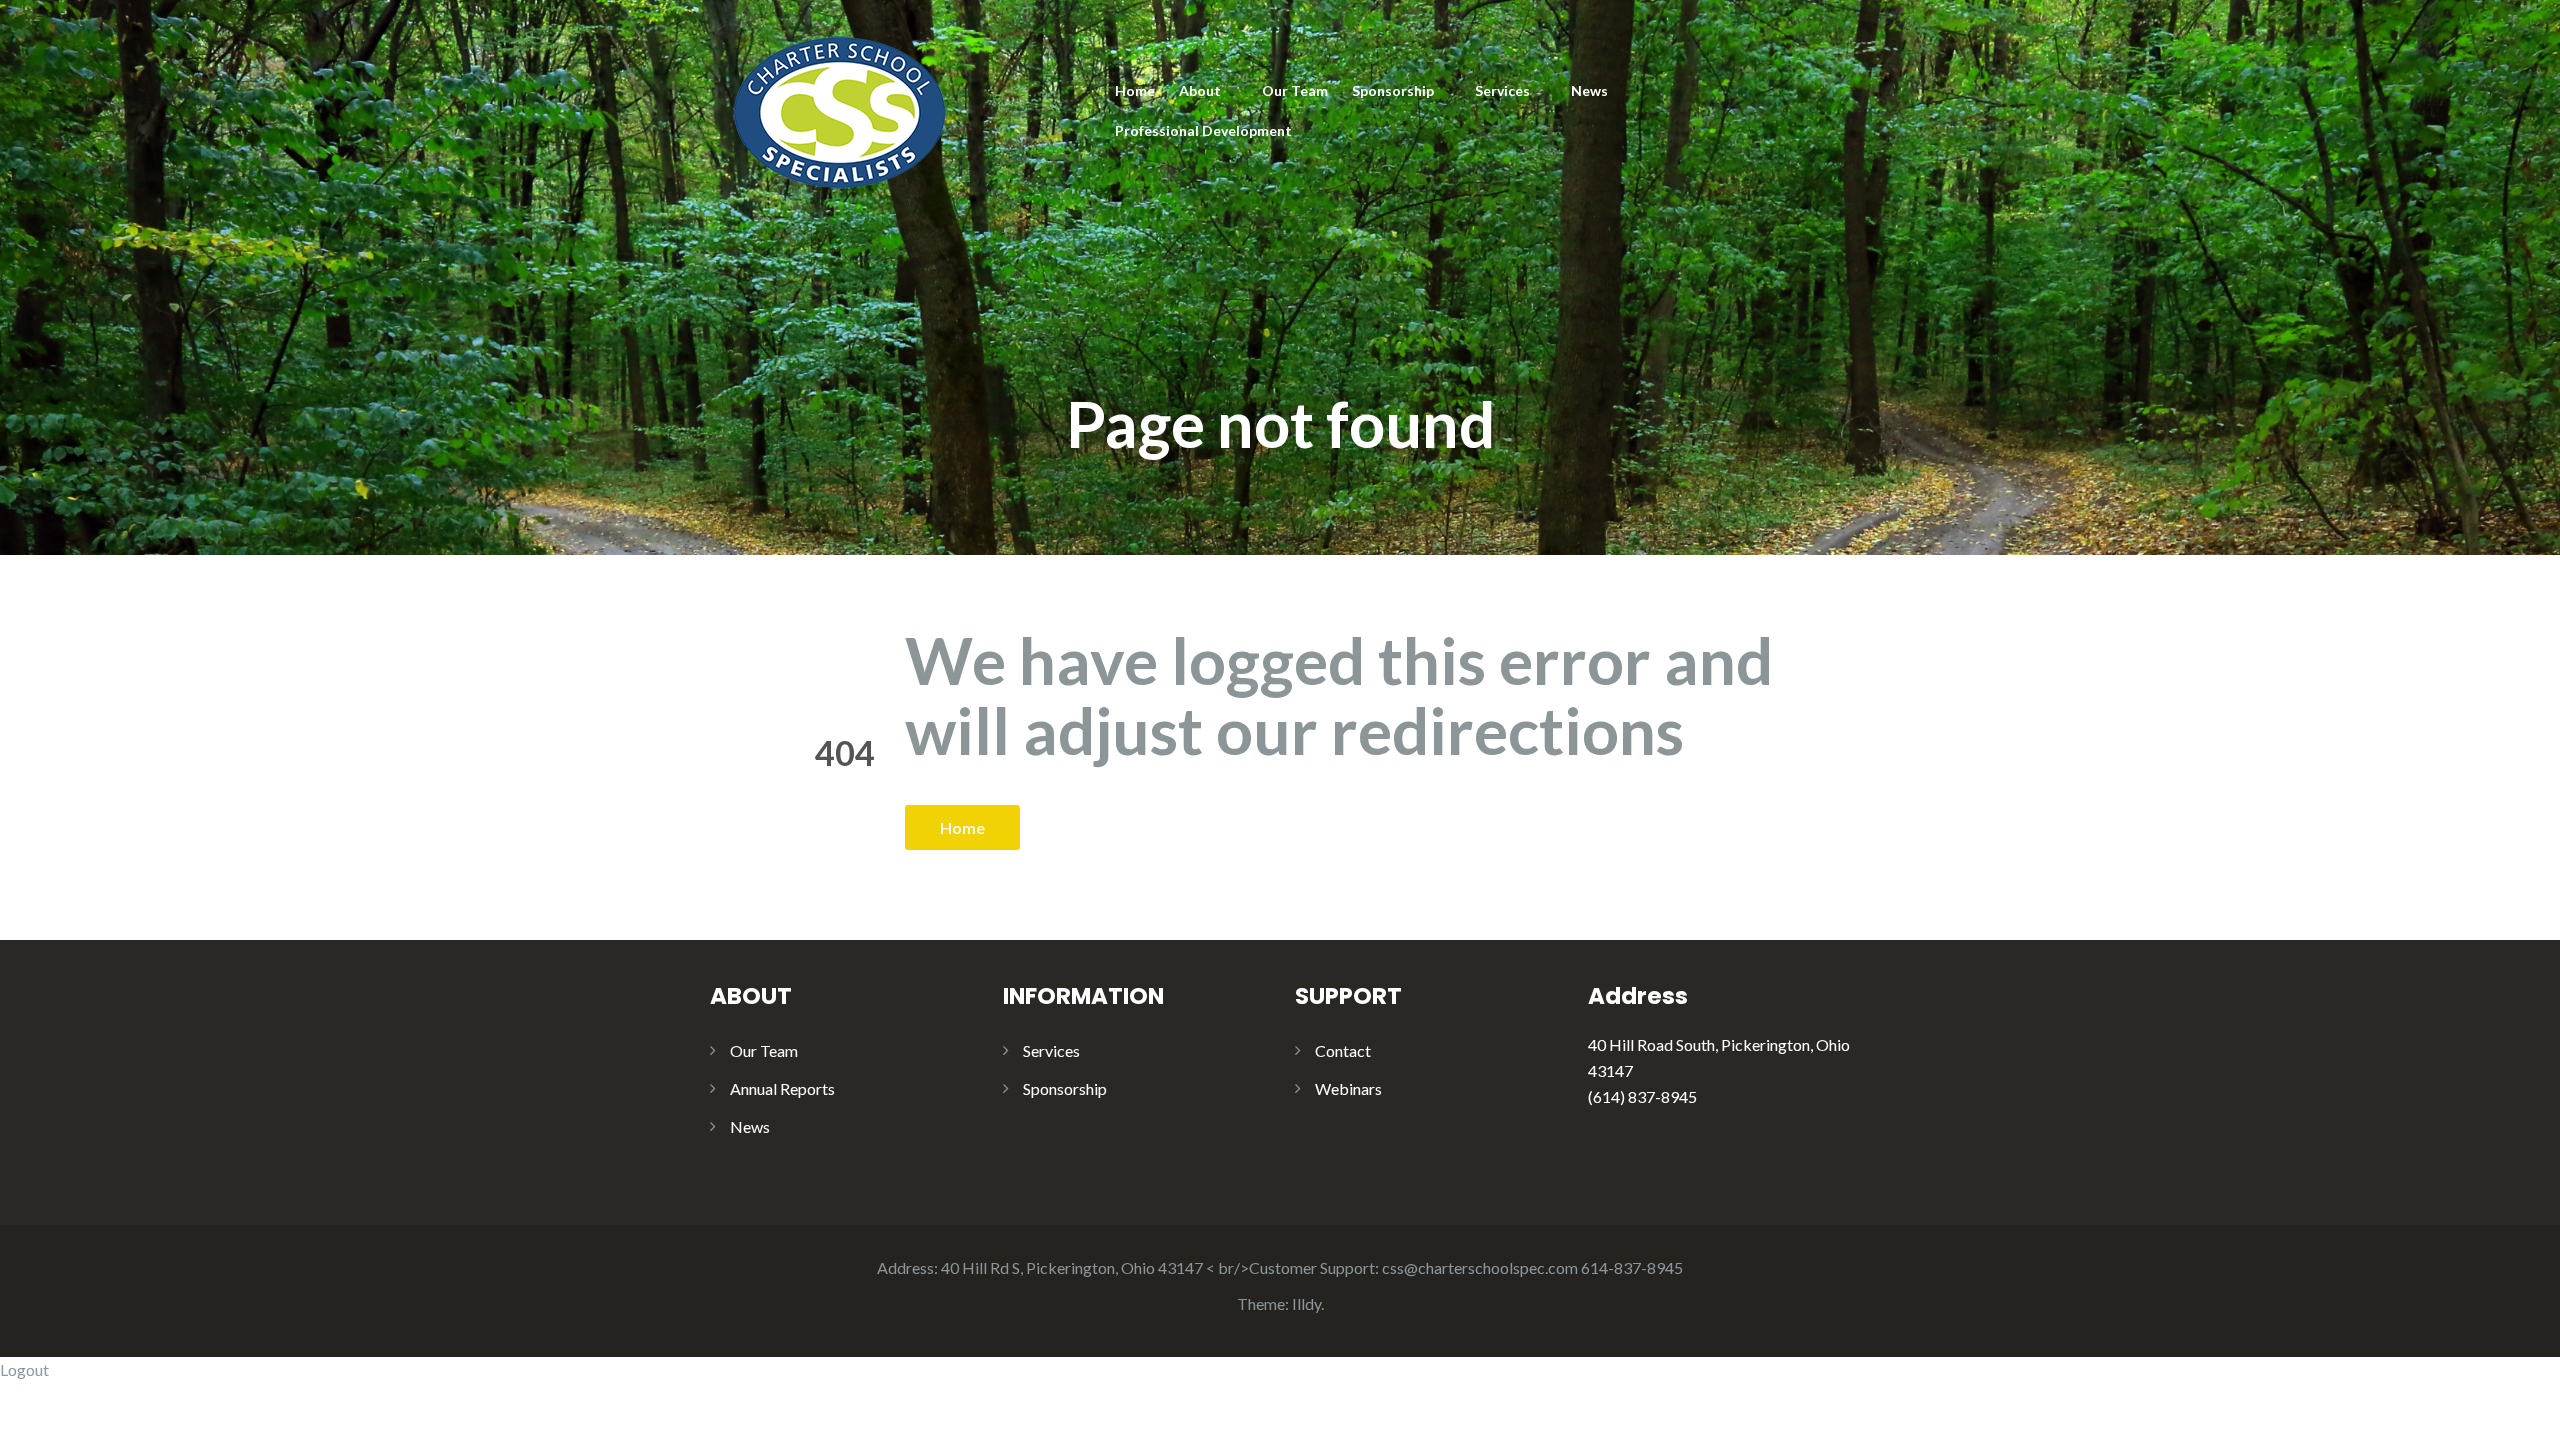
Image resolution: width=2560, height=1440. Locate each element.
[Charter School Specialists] (837, 108)
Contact (1343, 1050)
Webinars (1348, 1088)
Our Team (1295, 90)
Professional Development (1203, 130)
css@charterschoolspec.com (1480, 1267)
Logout (24, 1369)
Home (1135, 90)
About (1200, 90)
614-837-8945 (1632, 1267)
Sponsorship (1393, 90)
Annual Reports (782, 1088)
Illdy (1306, 1303)
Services (1502, 90)
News (1589, 90)
